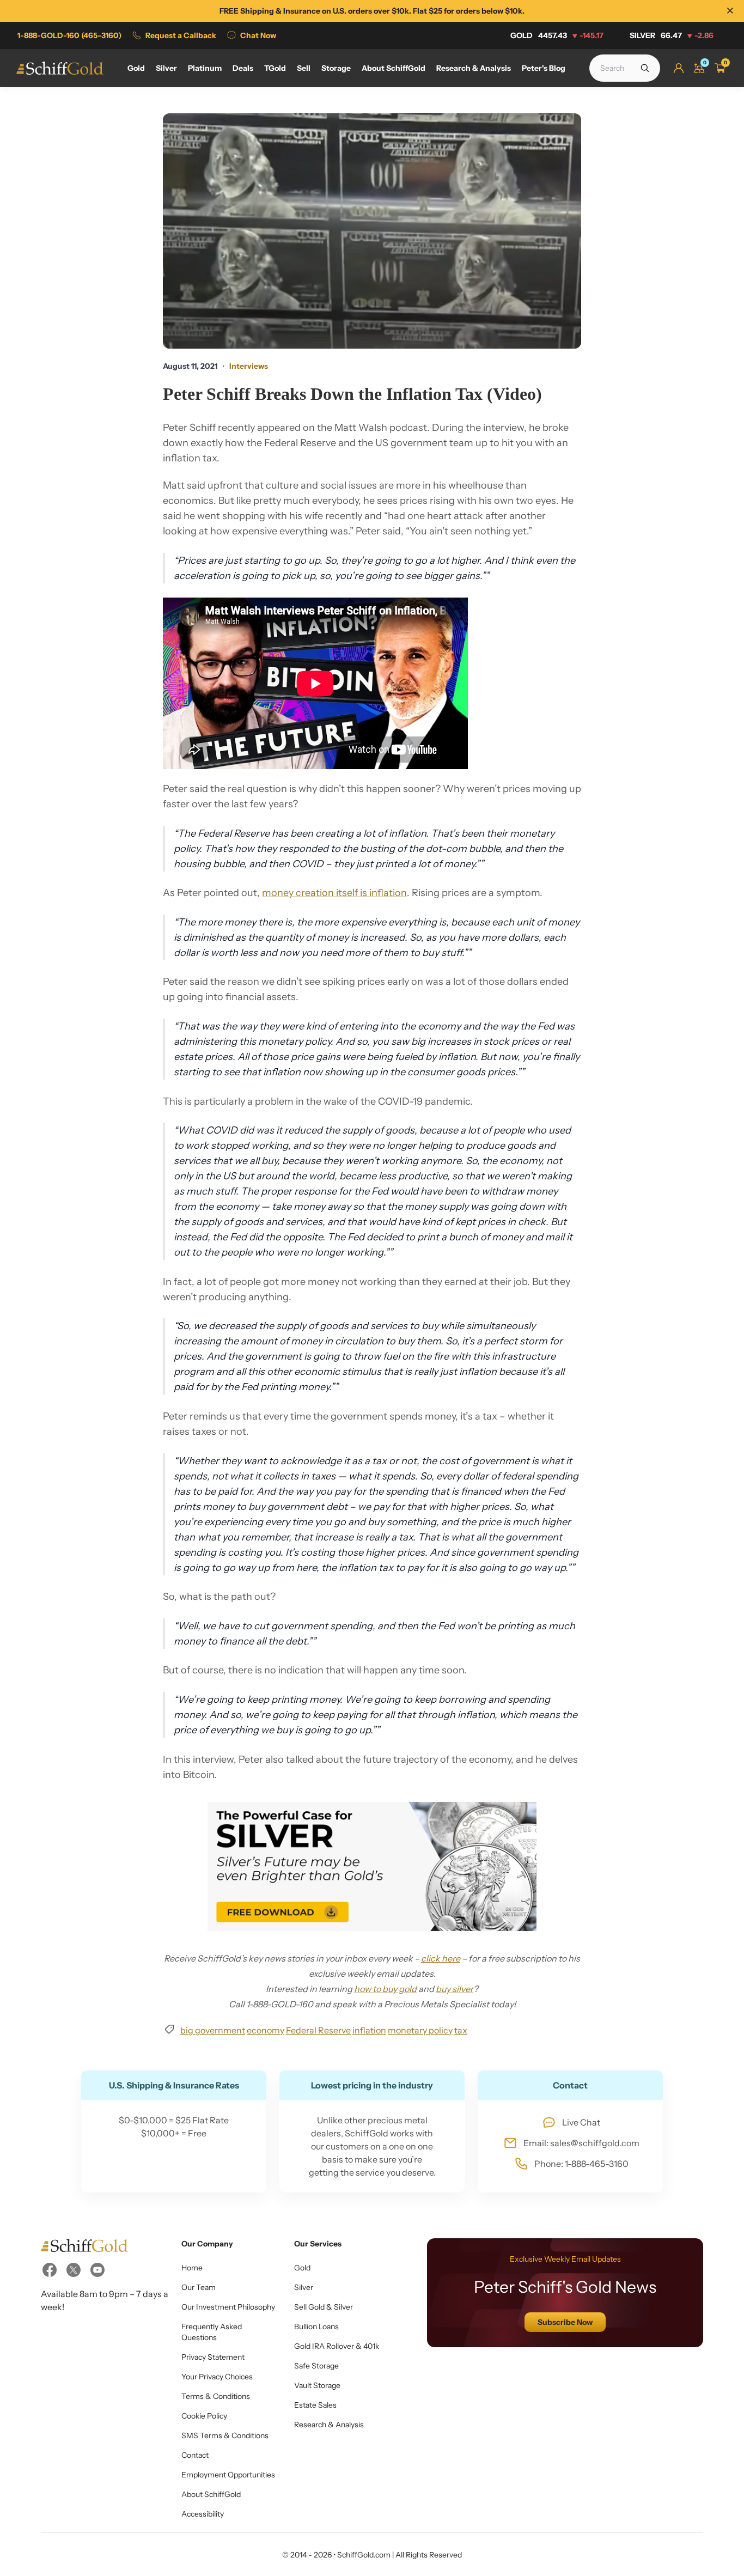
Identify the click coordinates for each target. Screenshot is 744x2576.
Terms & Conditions (216, 2396)
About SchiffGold (211, 2494)
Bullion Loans (316, 2327)
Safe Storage (316, 2366)
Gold (557, 35)
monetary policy (420, 2030)
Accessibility (203, 2514)
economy (266, 2030)
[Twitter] (74, 2270)
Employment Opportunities (228, 2475)
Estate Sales (315, 2405)
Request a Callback (181, 35)
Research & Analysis (329, 2425)
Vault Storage (317, 2385)
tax (461, 2030)
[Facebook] (50, 2270)
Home (192, 2268)
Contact (195, 2455)
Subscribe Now (565, 2322)
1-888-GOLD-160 (69, 35)
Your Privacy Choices (217, 2377)
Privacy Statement (213, 2357)
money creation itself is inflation (334, 893)
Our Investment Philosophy (228, 2307)
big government (213, 2030)
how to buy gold (385, 1989)
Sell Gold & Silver (324, 2307)
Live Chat (581, 2122)
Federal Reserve (318, 2030)
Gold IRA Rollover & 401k (337, 2346)
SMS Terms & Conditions (225, 2435)
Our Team (199, 2287)
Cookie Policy (204, 2416)
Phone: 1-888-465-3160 (581, 2164)
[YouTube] (97, 2270)
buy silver (455, 1989)
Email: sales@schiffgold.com (581, 2143)
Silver (672, 35)
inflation (369, 2030)
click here (441, 1958)
